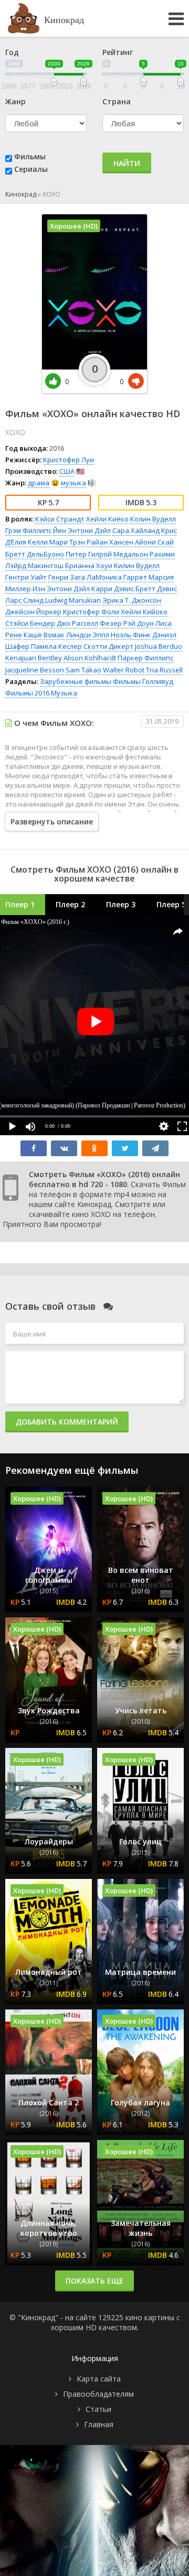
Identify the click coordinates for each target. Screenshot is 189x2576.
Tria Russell (164, 670)
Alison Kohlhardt (90, 658)
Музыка (64, 693)
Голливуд (158, 681)
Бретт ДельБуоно (35, 554)
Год (12, 52)
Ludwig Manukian (73, 600)
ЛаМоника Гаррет (117, 577)
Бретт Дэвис (156, 589)
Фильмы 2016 (27, 693)
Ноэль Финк (131, 635)
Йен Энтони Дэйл (82, 530)
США (67, 471)
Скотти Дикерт (108, 646)
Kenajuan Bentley (34, 658)
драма (39, 483)
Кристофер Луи (69, 460)
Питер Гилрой (89, 554)
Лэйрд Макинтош (34, 566)
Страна (117, 101)
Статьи (98, 2409)
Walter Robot (124, 670)
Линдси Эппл (88, 635)
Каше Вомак (44, 635)
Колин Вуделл (153, 519)
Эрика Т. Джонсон (132, 600)
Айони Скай (154, 542)
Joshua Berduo (159, 646)
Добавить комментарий (67, 1422)
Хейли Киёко (107, 519)
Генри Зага (67, 577)
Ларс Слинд (24, 600)
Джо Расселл (77, 623)
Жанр (15, 101)
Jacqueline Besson (35, 670)
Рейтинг (118, 52)
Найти (127, 163)
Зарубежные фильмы (76, 681)
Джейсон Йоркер (33, 612)
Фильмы (30, 156)
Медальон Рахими (144, 554)
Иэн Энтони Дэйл (61, 589)
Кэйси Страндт (60, 519)
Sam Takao (83, 670)
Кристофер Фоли (91, 612)
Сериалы (31, 169)
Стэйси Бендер (30, 623)
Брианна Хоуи (89, 566)
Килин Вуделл (137, 566)
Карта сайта (99, 2379)
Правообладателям (98, 2394)
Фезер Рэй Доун (127, 623)
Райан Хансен (110, 542)
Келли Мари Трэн (56, 542)
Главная (99, 2424)
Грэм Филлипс (28, 530)
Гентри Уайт (26, 577)
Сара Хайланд (136, 530)
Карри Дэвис (113, 589)
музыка (73, 483)
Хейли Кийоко (144, 612)
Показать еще (94, 2281)
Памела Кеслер (56, 646)
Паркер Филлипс (145, 658)
